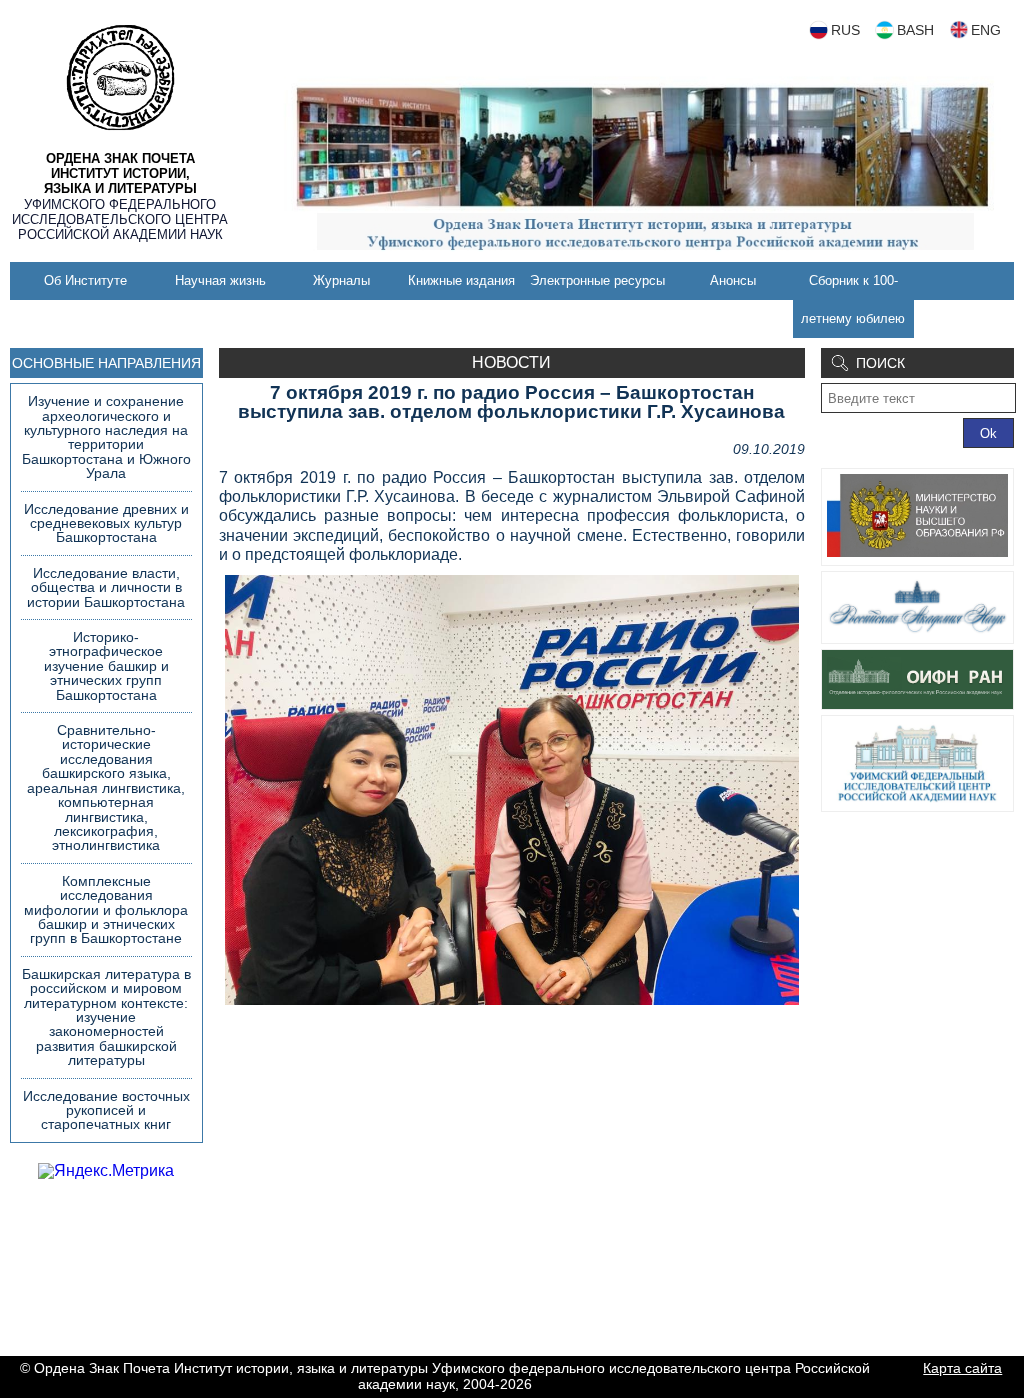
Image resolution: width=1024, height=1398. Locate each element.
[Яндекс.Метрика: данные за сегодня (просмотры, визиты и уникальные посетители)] (106, 1171)
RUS (845, 30)
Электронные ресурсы (597, 280)
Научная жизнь (220, 280)
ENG (986, 30)
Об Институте (85, 280)
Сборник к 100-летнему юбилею (853, 299)
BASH (915, 30)
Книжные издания (461, 280)
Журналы (341, 280)
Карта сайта (962, 1368)
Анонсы (733, 280)
